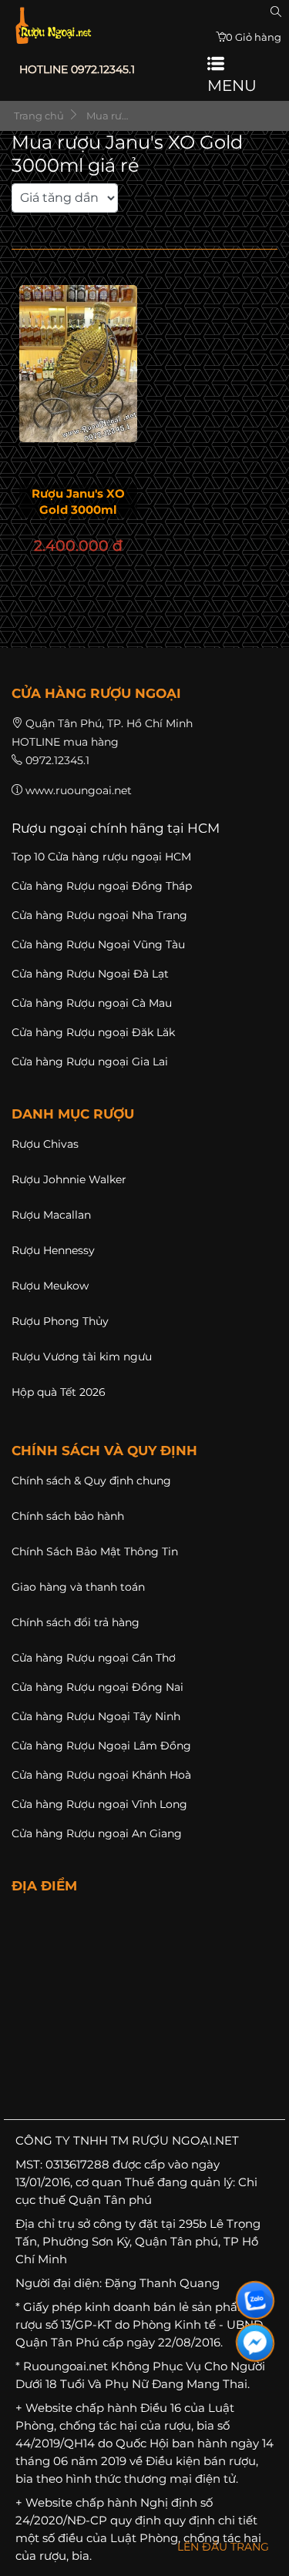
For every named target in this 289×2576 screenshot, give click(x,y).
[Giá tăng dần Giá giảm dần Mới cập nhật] (65, 207)
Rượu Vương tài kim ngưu (82, 1357)
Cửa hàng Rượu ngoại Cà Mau (92, 1003)
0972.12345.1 (57, 760)
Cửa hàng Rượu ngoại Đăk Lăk (93, 1032)
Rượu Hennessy (53, 1250)
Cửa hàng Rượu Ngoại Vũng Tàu (98, 944)
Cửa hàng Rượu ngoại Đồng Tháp (102, 886)
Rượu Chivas (45, 1144)
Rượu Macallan (51, 1215)
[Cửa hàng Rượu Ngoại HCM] (53, 25)
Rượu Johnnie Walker (69, 1179)
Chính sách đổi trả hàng (76, 1622)
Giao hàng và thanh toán (78, 1587)
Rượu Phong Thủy (60, 1321)
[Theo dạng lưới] (119, 210)
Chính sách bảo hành (68, 1516)
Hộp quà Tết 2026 (59, 1392)
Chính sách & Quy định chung (91, 1481)
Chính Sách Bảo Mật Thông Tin (95, 1551)
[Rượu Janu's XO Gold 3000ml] (78, 364)
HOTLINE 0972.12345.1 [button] (77, 69)
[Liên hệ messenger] (255, 2343)
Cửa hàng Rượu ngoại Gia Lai (90, 1062)
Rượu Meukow (50, 1286)
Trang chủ (38, 116)
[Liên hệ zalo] (255, 2300)
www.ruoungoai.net (79, 790)
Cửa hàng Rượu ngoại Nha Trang (99, 915)
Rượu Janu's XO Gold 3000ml (78, 501)
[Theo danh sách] (123, 210)
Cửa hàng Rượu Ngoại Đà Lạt (90, 974)
